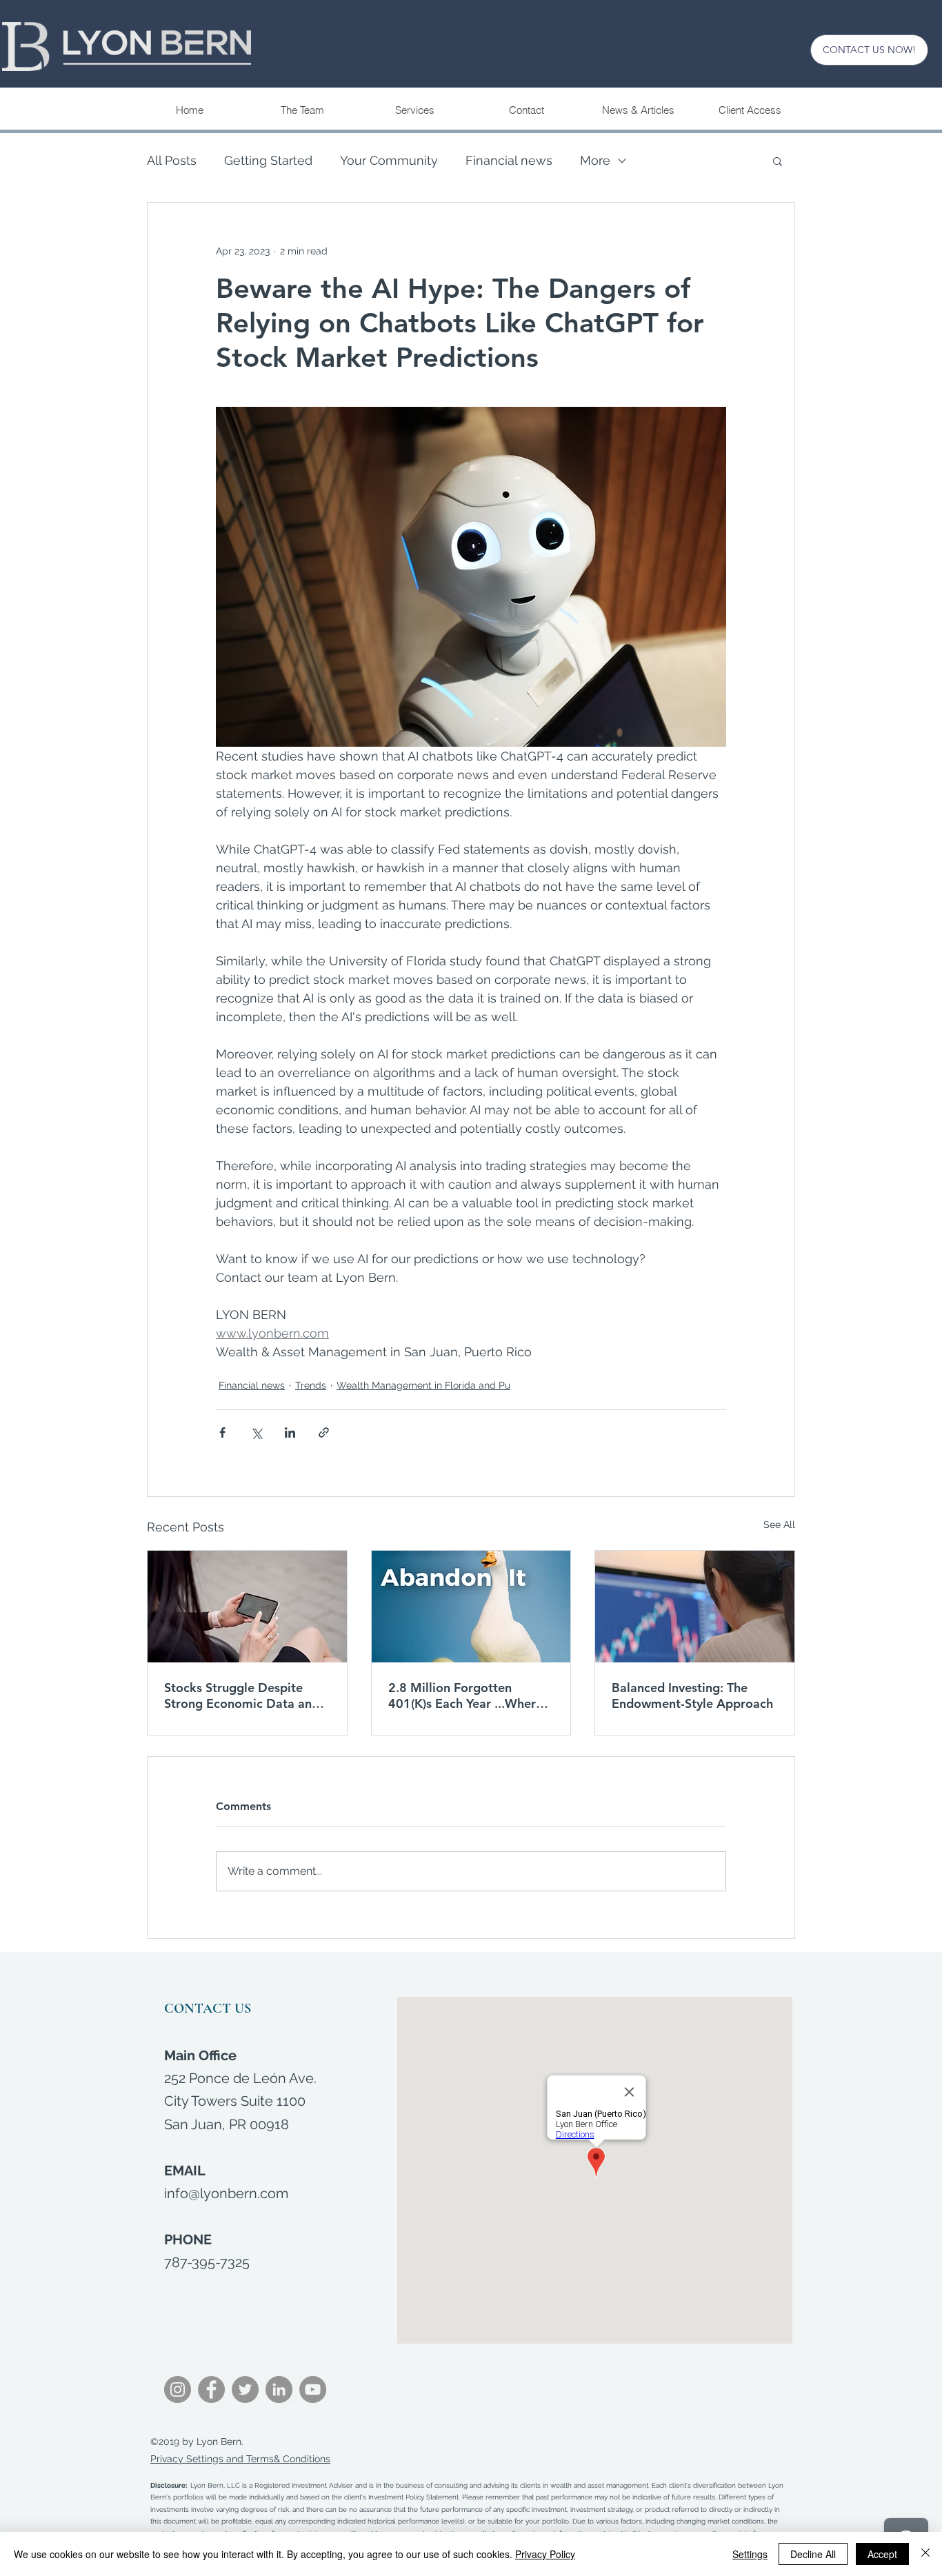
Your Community (389, 160)
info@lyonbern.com (226, 2193)
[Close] (925, 2554)
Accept (882, 2554)
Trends (311, 1385)
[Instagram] (178, 2389)
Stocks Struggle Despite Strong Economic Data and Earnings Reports (242, 1695)
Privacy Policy (545, 2554)
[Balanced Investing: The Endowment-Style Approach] (695, 1607)
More (595, 160)
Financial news (509, 160)
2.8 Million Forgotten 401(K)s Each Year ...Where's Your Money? (470, 1695)
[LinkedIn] (279, 2389)
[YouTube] (313, 2389)
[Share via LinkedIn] (290, 1432)
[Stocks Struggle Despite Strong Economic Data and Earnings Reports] (247, 1607)
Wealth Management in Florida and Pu (423, 1385)
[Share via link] (324, 1432)
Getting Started (268, 160)
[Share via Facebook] (222, 1432)
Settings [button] (750, 2554)
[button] (414, 110)
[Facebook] (211, 2389)
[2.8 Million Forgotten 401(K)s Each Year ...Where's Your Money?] (471, 1607)
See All (779, 1525)
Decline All (813, 2554)
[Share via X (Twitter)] (256, 1432)
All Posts (172, 160)
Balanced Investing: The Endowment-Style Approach (692, 1695)
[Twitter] (245, 2389)
